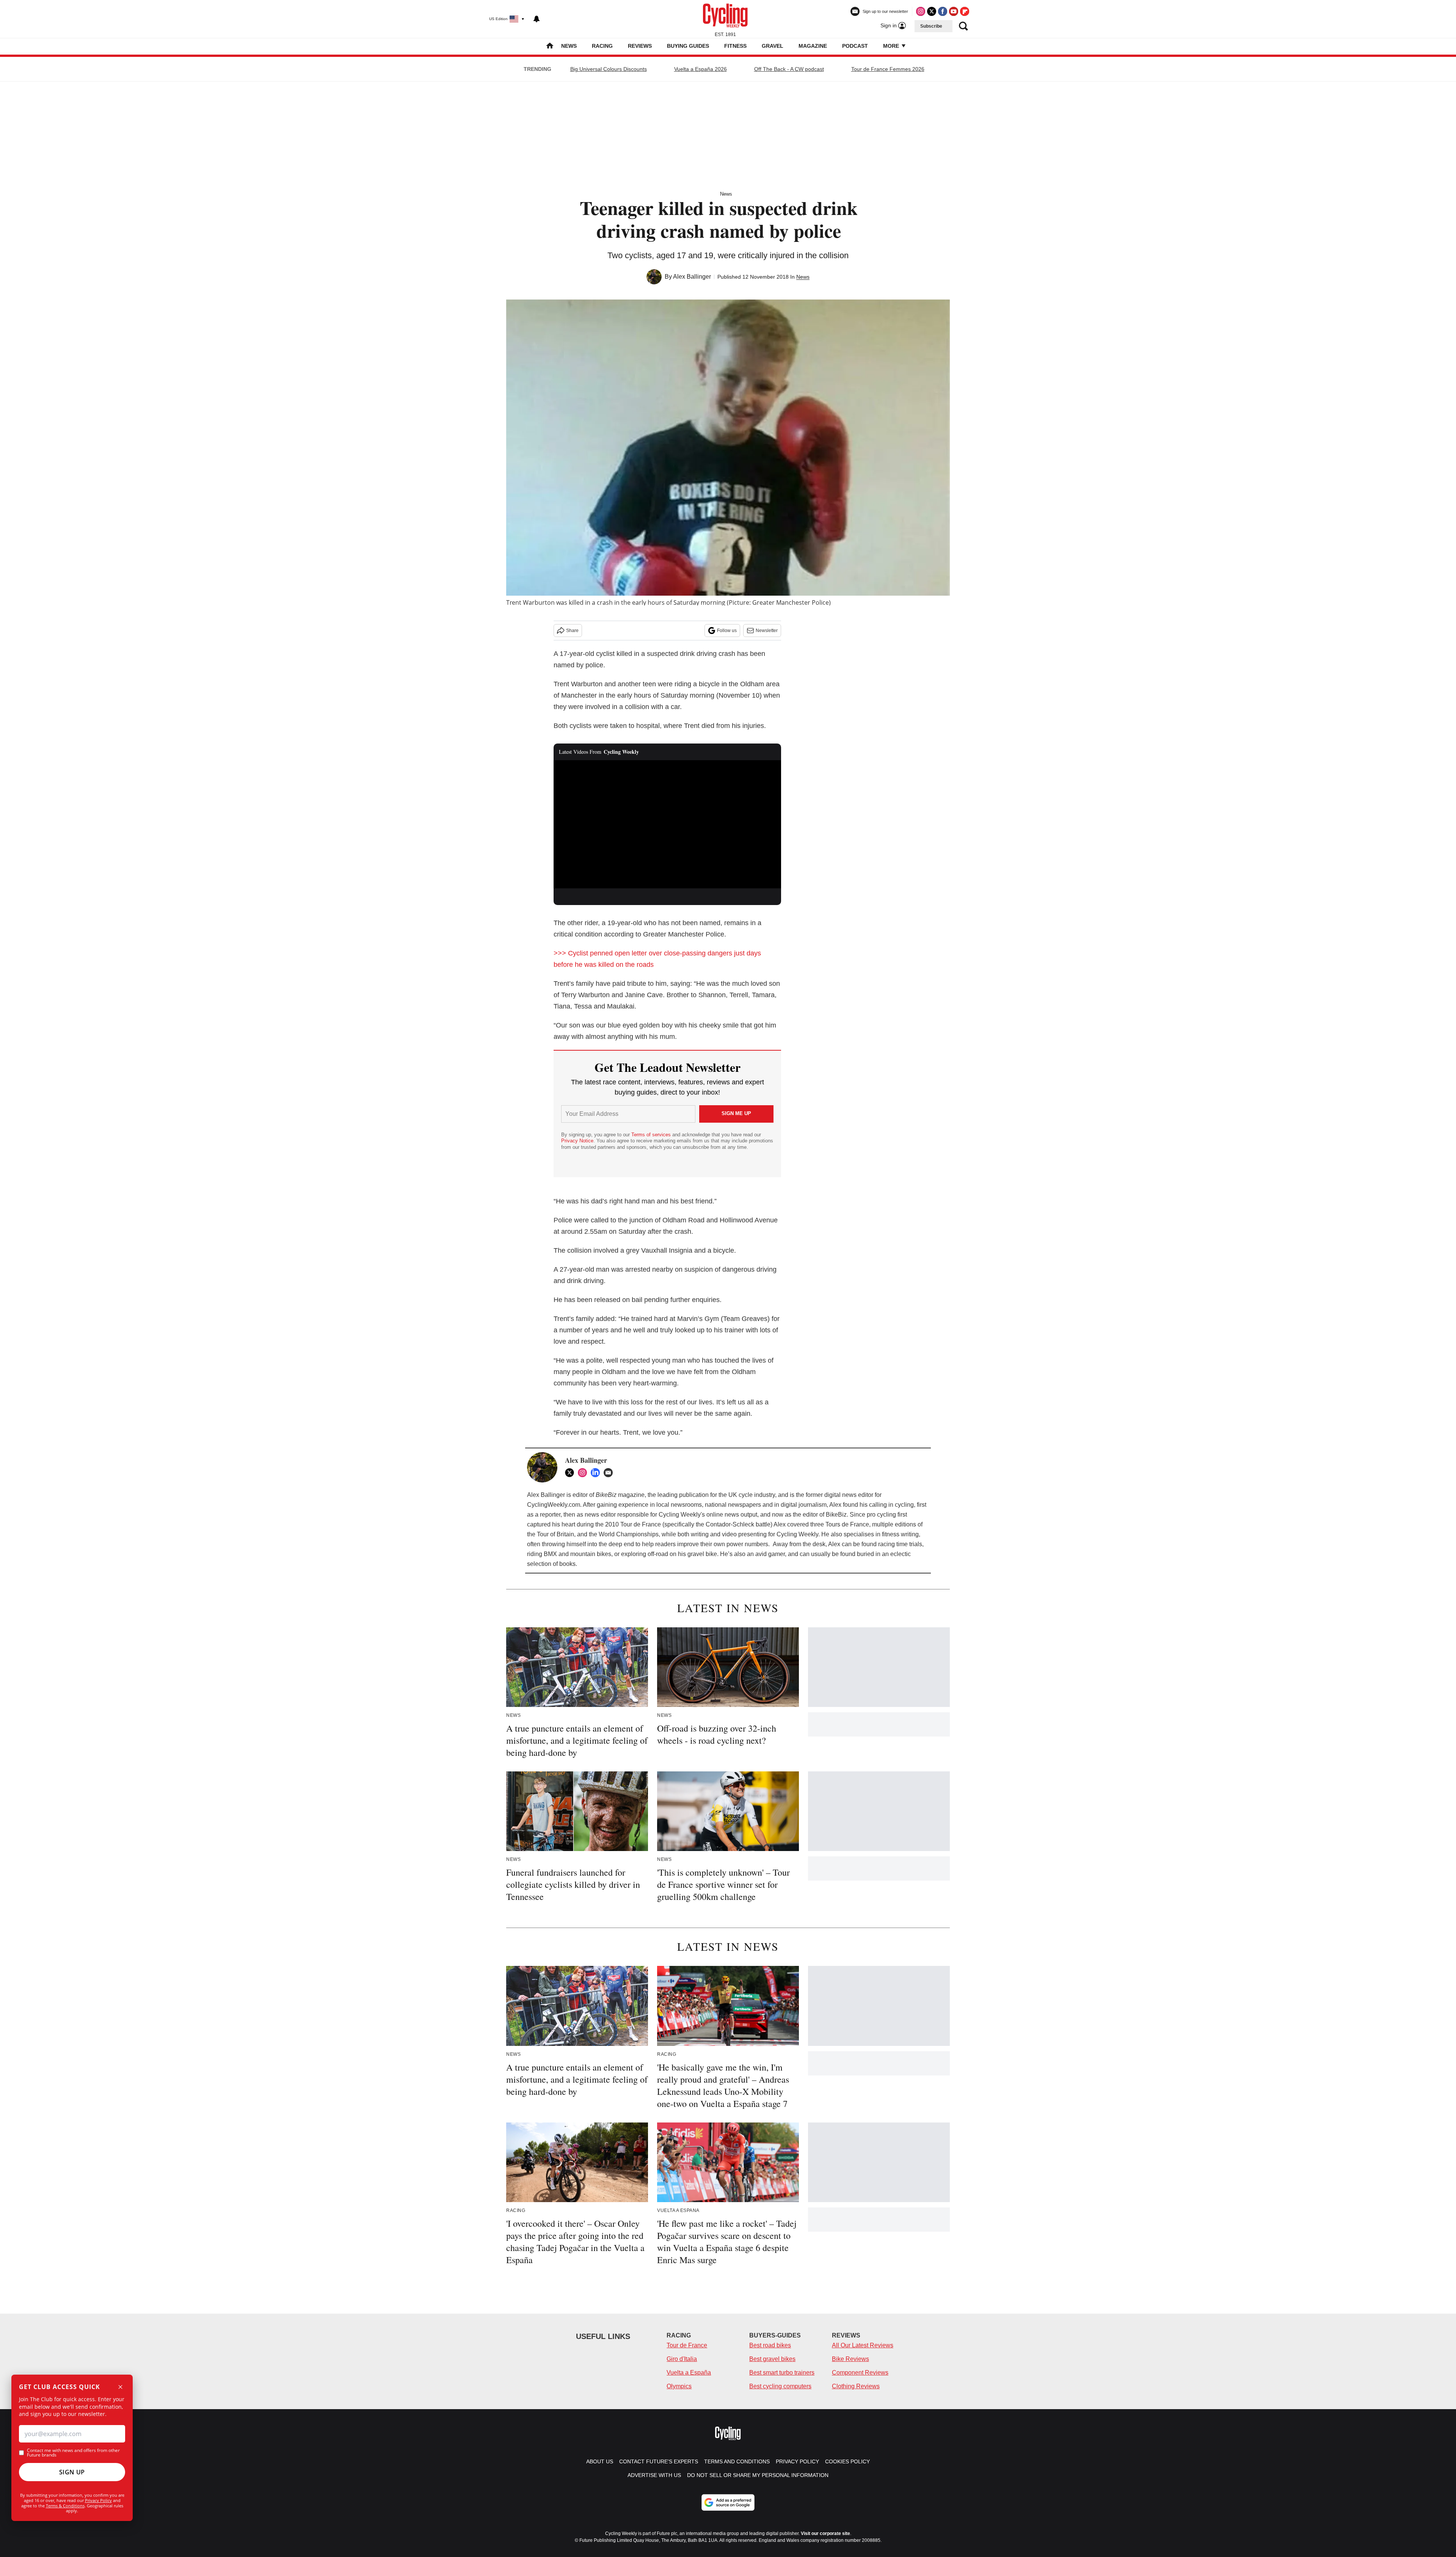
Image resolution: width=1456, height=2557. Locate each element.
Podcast (855, 46)
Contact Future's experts (659, 2461)
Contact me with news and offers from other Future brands (73, 2453)
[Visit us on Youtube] (954, 11)
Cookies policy (847, 2461)
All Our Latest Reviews (863, 2345)
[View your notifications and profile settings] (537, 19)
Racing (602, 46)
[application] (667, 824)
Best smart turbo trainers (782, 2373)
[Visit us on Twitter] (932, 11)
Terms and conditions (737, 2461)
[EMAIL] (610, 1473)
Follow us (727, 631)
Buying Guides (688, 46)
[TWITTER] (571, 1473)
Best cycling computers (780, 2386)
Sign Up (72, 2472)
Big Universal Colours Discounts (609, 69)
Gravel (773, 46)
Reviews (640, 46)
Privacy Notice (577, 1141)
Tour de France (687, 2345)
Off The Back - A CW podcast (789, 69)
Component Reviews (860, 2373)
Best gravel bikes (772, 2359)
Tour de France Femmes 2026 (888, 69)
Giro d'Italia (682, 2359)
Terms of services (652, 1135)
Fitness (735, 46)
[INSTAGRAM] (584, 1473)
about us (600, 2461)
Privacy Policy (98, 2500)
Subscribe (931, 26)
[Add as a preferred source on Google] (728, 2502)
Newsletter (767, 631)
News (569, 46)
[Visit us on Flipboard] (965, 11)
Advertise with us (654, 2475)
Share (572, 631)
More (892, 46)
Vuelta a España (689, 2373)
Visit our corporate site (825, 2533)
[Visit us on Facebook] (943, 11)
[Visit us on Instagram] (921, 11)
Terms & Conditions (65, 2506)
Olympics (679, 2386)
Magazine (813, 46)
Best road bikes (770, 2345)
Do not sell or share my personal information (758, 2475)
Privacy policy (797, 2461)
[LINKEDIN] (597, 1473)
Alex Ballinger (692, 277)
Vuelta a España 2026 (701, 69)
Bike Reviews (850, 2359)
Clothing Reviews (856, 2386)
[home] (550, 46)
